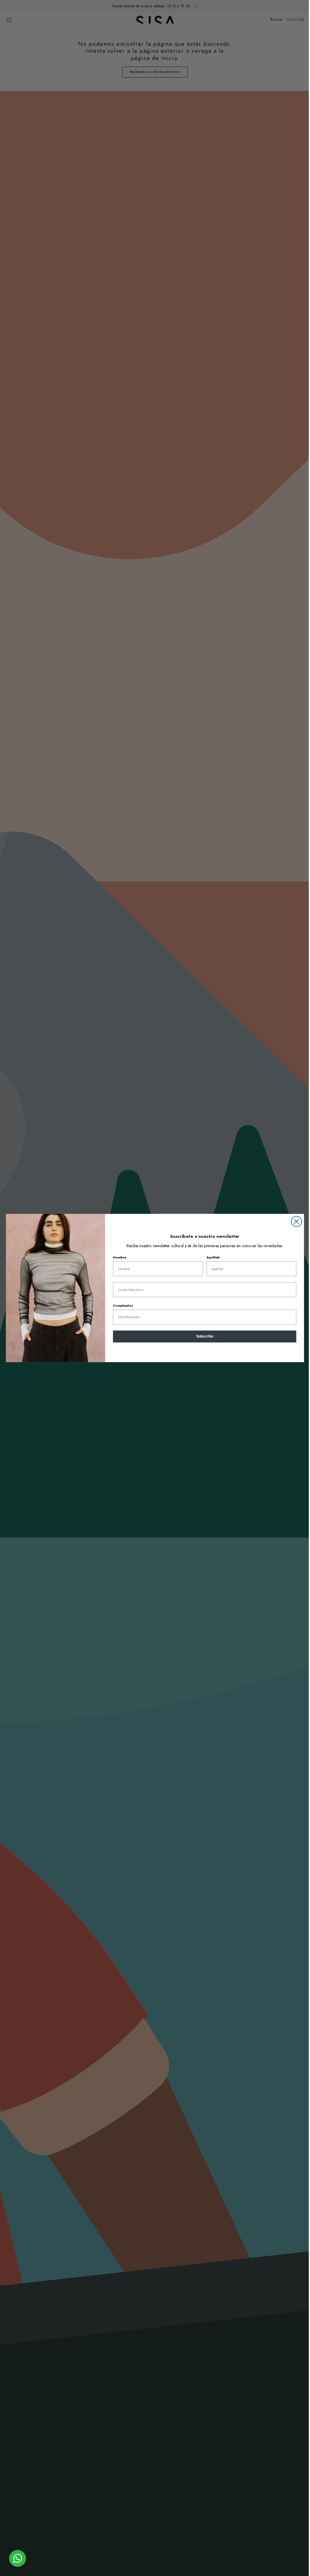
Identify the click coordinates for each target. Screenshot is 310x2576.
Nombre (117, 1257)
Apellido (211, 1257)
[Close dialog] (294, 1221)
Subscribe (202, 1337)
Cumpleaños (121, 1305)
